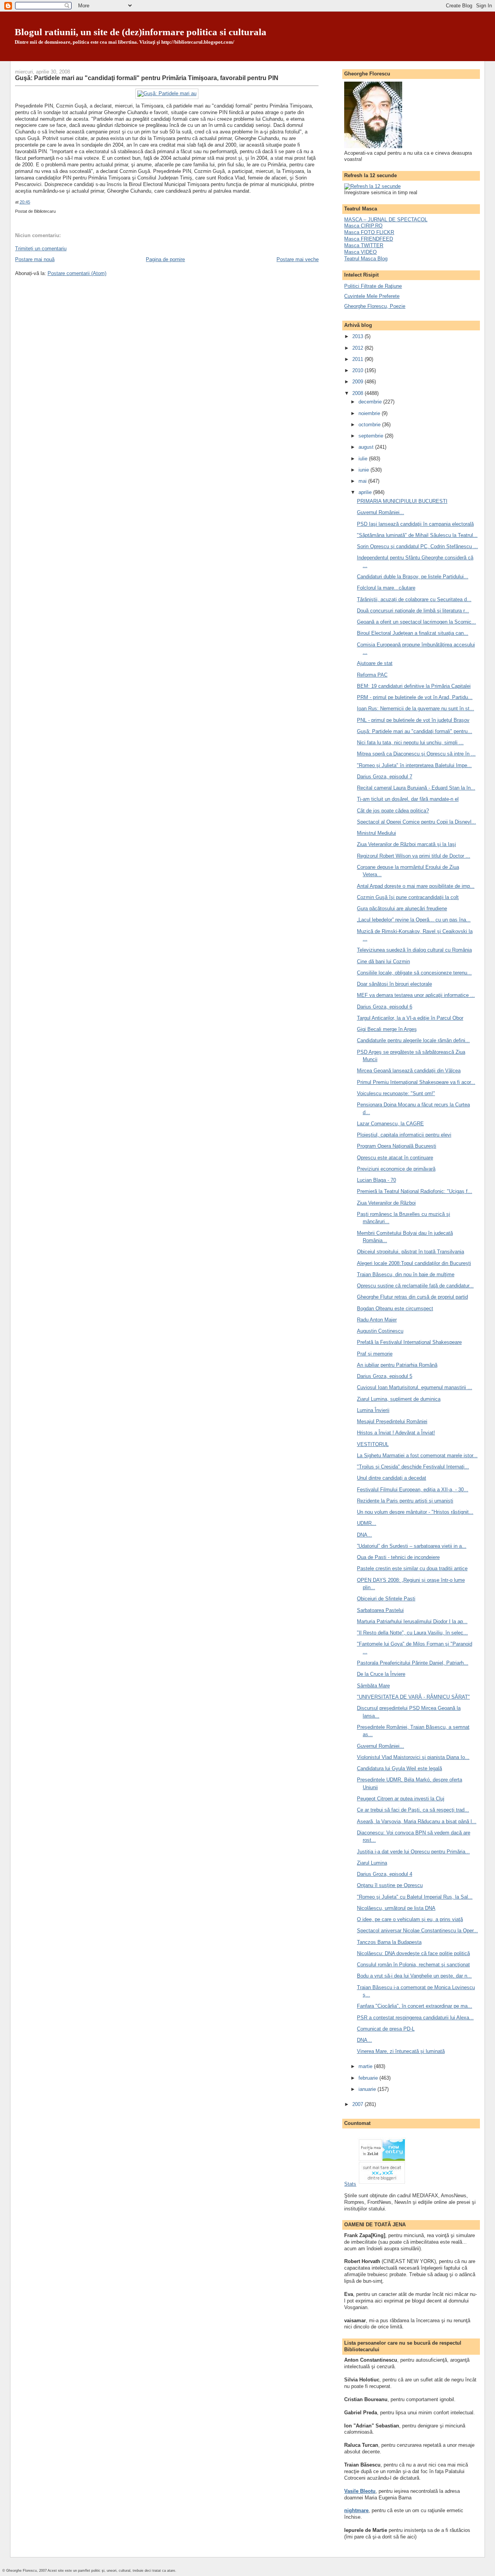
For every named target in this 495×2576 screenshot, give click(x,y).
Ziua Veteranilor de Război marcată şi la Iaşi (406, 844)
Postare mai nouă (35, 259)
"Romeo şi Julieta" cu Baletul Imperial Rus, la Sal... (415, 1897)
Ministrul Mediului (376, 833)
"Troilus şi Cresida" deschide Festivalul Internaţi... (413, 1467)
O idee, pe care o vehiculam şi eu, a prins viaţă (410, 1919)
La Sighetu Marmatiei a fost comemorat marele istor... (417, 1456)
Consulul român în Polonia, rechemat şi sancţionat (413, 1965)
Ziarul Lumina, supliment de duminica (399, 1399)
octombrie (370, 425)
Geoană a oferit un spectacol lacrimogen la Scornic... (416, 622)
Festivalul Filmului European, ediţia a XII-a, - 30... (413, 1490)
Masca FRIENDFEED (369, 239)
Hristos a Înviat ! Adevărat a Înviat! (396, 1433)
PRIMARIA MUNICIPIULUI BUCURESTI (402, 501)
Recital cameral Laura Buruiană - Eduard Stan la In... (416, 788)
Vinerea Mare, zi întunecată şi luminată (401, 2051)
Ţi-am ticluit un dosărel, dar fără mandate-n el (408, 799)
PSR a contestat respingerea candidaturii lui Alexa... (415, 2018)
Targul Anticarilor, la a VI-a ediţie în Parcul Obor (410, 1018)
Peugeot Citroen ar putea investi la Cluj (401, 1799)
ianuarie (368, 2089)
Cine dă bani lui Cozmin (383, 962)
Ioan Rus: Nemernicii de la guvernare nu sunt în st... (416, 709)
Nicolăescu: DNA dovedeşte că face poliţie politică (413, 1953)
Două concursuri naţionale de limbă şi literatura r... (413, 611)
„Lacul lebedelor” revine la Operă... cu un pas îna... (414, 920)
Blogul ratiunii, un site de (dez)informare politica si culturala (141, 32)
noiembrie (370, 413)
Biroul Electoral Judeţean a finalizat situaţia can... (413, 633)
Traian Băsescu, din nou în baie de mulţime (406, 1274)
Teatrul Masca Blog (366, 259)
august (367, 447)
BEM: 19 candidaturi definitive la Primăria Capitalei (414, 686)
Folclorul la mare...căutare (386, 588)
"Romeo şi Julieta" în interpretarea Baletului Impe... (414, 765)
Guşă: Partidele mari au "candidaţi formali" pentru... (415, 731)
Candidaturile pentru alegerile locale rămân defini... (413, 1040)
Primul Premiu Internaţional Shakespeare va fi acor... (416, 1082)
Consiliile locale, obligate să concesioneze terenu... (414, 973)
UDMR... (367, 1523)
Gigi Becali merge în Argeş (387, 1029)
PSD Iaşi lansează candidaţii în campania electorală (415, 524)
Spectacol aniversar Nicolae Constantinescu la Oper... (417, 1931)
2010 (358, 370)
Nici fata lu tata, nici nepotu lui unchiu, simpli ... (410, 743)
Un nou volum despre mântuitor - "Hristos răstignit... (415, 1512)
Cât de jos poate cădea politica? (393, 811)
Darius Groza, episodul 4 (385, 1874)
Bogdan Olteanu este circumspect (395, 1309)
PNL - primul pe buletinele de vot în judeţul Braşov (413, 720)
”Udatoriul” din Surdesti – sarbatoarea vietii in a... (412, 1546)
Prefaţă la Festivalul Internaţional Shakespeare (409, 1342)
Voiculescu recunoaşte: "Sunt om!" (396, 1093)
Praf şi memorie (375, 1354)
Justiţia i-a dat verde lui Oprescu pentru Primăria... (413, 1852)
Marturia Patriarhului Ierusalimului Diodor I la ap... (412, 1621)
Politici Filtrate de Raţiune (373, 286)
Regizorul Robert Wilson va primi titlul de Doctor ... (414, 856)
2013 (358, 336)
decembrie (371, 402)
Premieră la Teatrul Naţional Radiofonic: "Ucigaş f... (415, 1191)
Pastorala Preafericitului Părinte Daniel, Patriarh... (413, 1663)
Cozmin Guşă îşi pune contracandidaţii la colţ (408, 897)
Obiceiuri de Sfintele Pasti (386, 1599)
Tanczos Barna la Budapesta (389, 1942)
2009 (358, 382)
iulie (364, 459)
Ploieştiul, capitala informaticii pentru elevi (404, 1135)
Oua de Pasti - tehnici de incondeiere (398, 1557)
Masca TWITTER (364, 245)
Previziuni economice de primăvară (396, 1169)
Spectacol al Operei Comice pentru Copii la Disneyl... (416, 822)
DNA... (364, 1535)
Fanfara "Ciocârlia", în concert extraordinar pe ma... (415, 2006)
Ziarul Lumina (372, 1863)
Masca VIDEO (360, 252)
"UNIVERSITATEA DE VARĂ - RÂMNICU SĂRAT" (413, 1697)
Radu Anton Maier (377, 1320)
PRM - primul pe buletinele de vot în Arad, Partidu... (415, 697)
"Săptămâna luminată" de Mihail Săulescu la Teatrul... (417, 535)
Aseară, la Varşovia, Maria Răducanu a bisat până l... (417, 1821)
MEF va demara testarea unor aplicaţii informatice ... (416, 995)
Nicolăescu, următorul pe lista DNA (396, 1908)
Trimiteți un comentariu (41, 249)
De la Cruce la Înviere (381, 1674)
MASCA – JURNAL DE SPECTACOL (386, 220)
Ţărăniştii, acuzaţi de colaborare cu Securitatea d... (414, 599)
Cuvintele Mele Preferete (372, 296)
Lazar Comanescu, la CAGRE (390, 1124)
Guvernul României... (381, 512)
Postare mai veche (298, 259)
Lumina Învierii (373, 1410)
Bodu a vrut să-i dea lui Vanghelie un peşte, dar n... (414, 1976)
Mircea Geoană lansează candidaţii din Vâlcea (409, 1071)
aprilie (366, 492)
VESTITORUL (373, 1444)
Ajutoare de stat (375, 663)
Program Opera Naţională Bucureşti (397, 1146)
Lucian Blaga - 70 (376, 1180)
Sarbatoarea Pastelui (380, 1610)
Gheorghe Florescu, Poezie (375, 306)
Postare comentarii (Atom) (77, 273)
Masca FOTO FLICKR (369, 232)
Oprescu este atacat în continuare (395, 1158)
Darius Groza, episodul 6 (385, 1007)
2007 (358, 2104)
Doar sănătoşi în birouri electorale (394, 984)
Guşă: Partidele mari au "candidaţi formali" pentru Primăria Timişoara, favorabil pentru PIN (147, 78)
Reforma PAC (372, 675)
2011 (358, 359)
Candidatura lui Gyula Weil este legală (399, 1768)
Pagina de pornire (165, 259)
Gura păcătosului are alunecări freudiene (402, 909)
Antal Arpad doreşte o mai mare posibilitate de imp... (416, 886)
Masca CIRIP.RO (363, 226)
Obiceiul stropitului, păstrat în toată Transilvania (411, 1252)
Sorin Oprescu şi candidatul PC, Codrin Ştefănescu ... (417, 546)
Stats (350, 2184)
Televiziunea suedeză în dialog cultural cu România (414, 950)
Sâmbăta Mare (373, 1686)
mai (363, 481)
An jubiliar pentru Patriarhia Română (397, 1365)
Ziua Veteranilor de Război (386, 1203)
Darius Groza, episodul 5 (385, 1376)
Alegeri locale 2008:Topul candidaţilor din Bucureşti (414, 1263)
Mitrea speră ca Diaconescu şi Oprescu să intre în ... (416, 754)
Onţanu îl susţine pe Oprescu (390, 1885)
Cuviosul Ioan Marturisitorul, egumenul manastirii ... (415, 1387)
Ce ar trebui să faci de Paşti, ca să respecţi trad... (413, 1810)
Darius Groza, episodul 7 (385, 777)
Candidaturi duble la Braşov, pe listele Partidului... (413, 577)
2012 (358, 348)
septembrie (372, 436)
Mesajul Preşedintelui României (392, 1421)
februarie (369, 2078)
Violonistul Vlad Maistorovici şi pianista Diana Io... (413, 1757)
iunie (364, 470)
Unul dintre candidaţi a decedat (392, 1478)
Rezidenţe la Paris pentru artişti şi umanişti (405, 1501)
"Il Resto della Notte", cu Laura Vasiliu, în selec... (412, 1633)
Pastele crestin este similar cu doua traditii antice (412, 1568)
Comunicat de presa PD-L (386, 2029)
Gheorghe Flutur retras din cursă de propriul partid (412, 1297)
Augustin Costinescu (380, 1331)
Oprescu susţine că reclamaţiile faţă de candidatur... (415, 1286)
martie (366, 2066)
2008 (358, 393)
